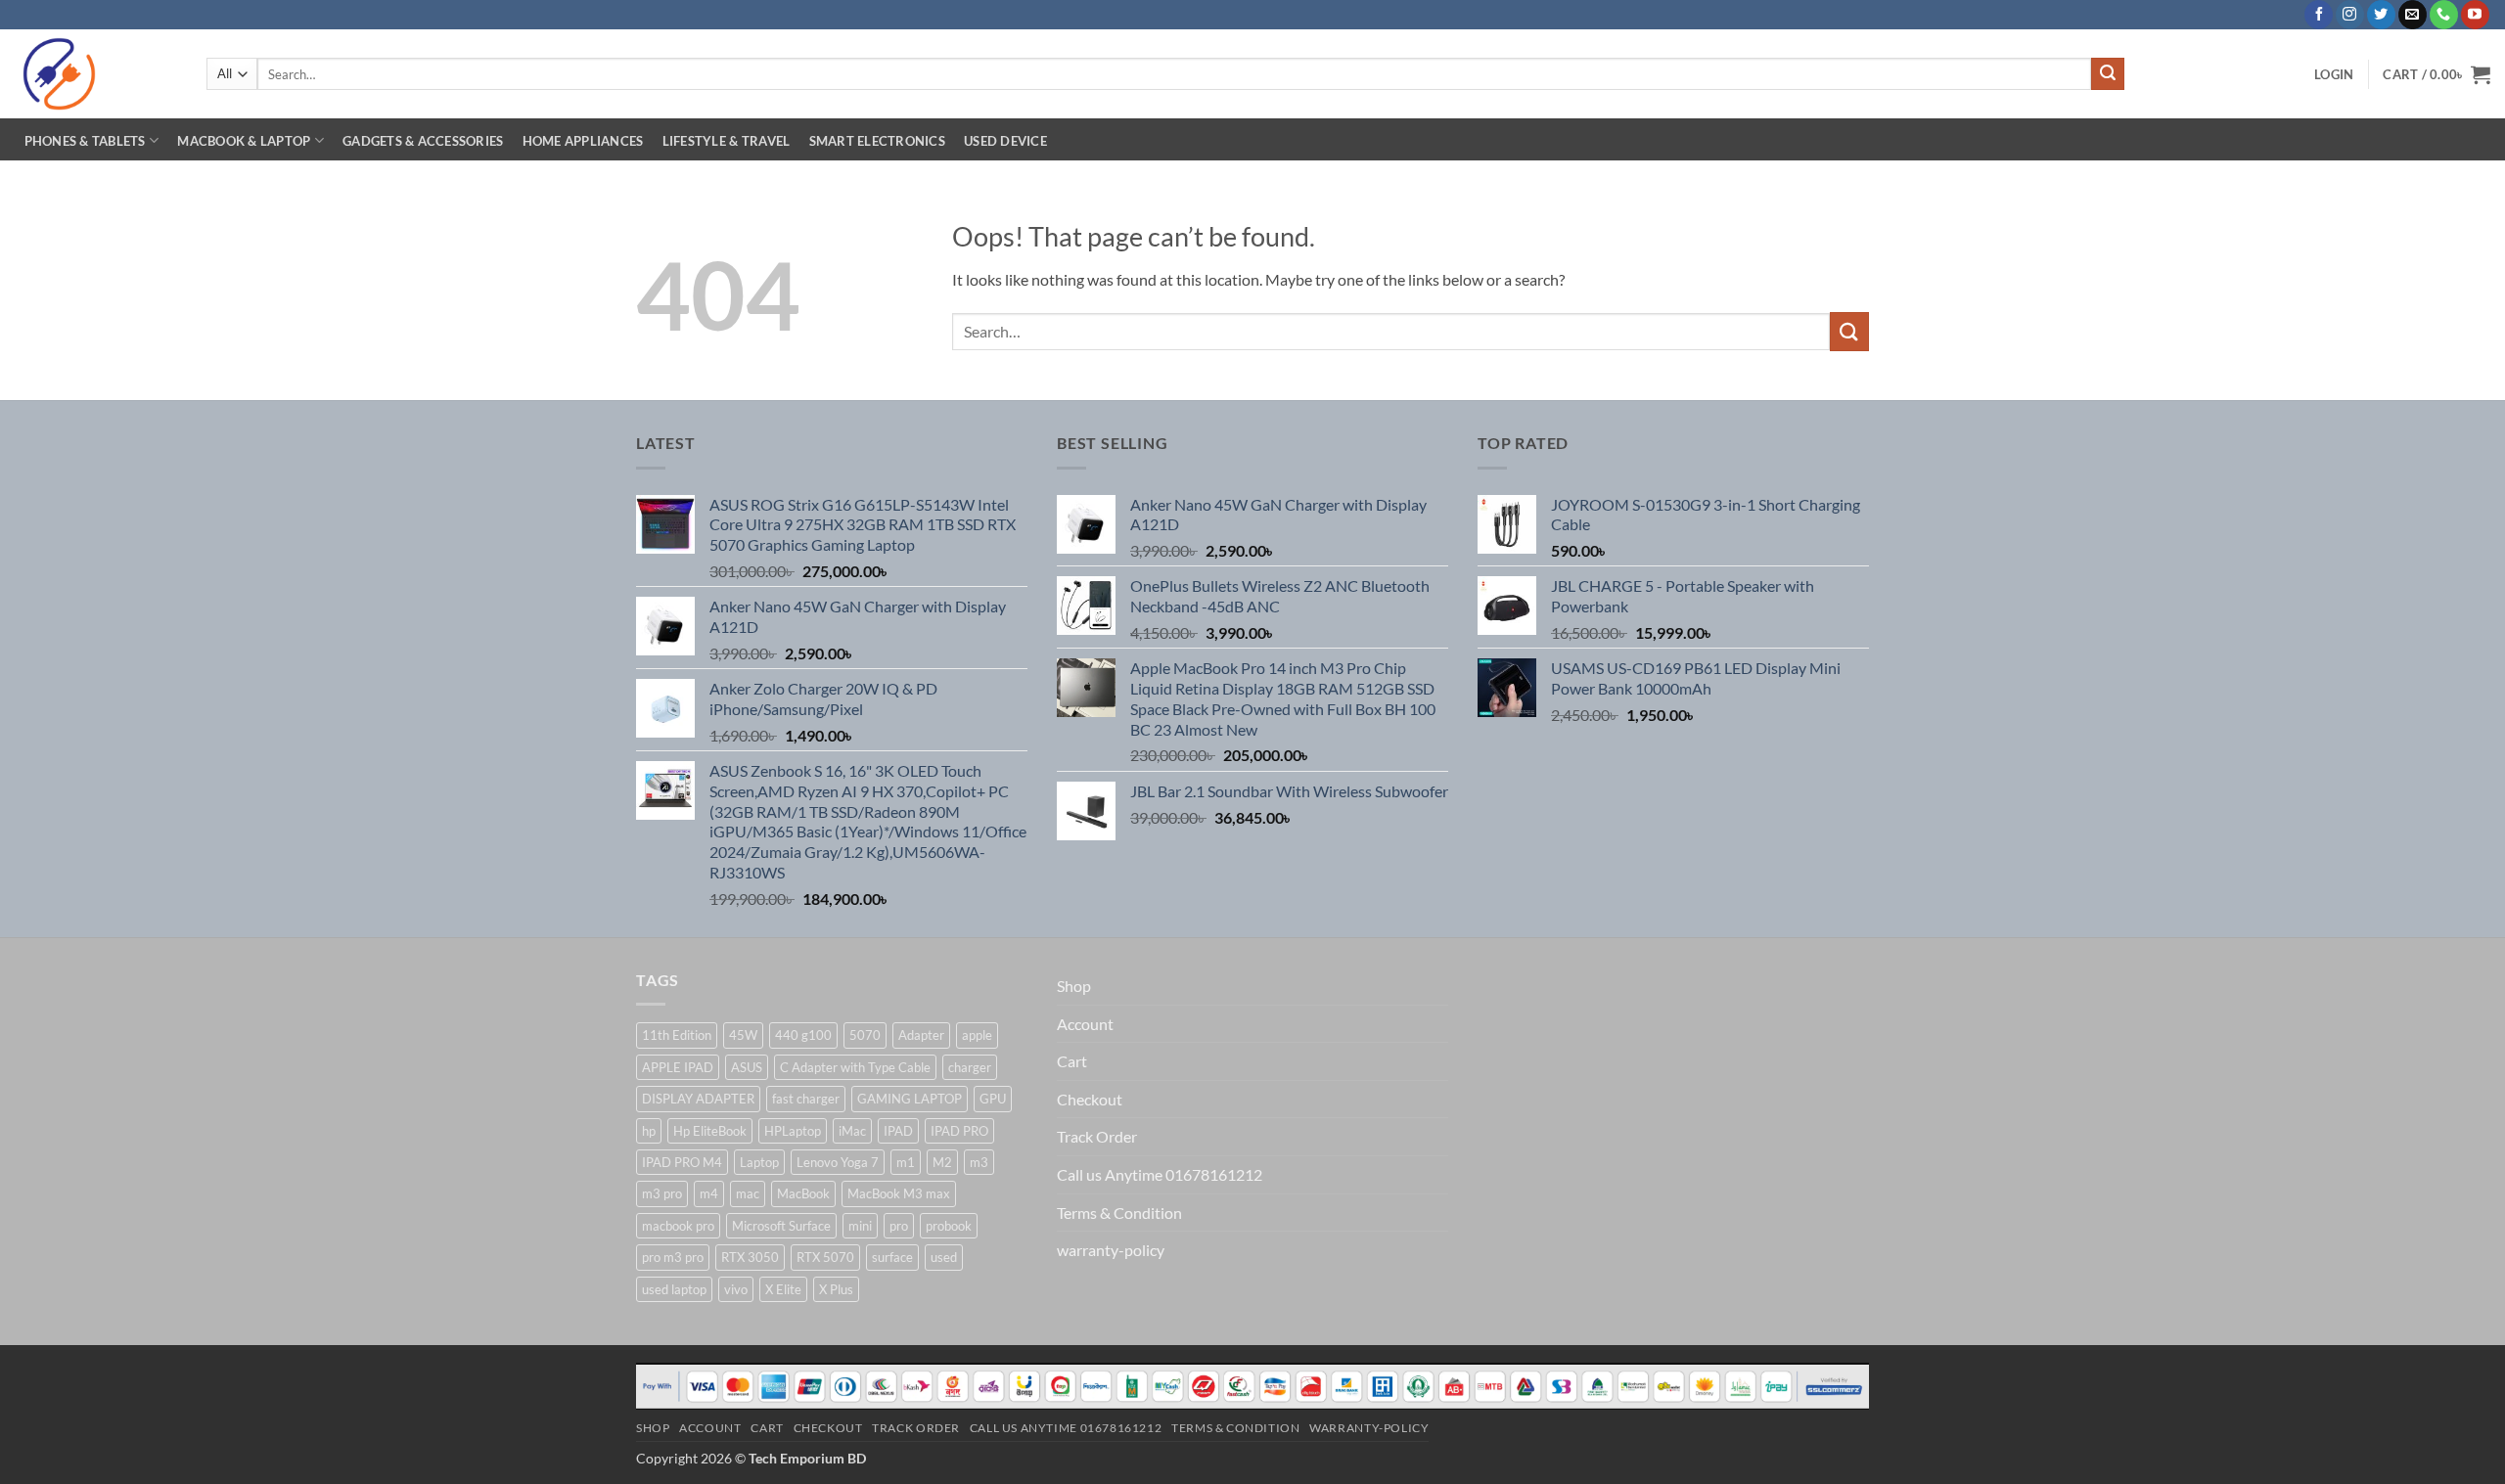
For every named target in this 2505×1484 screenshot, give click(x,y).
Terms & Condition (1119, 1213)
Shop (1074, 986)
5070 (865, 1035)
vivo (736, 1289)
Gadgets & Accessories (423, 141)
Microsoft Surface (781, 1226)
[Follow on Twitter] (2381, 15)
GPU (993, 1099)
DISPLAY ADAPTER (698, 1099)
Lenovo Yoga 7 (838, 1162)
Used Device (1005, 141)
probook (949, 1226)
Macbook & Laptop (244, 141)
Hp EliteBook (710, 1131)
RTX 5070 (825, 1257)
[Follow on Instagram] (2350, 15)
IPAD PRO (959, 1131)
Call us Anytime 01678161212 (1160, 1174)
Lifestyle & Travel (727, 141)
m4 (709, 1193)
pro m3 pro (673, 1257)
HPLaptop (793, 1131)
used (944, 1257)
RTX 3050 (750, 1257)
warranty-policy (1111, 1250)
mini (860, 1226)
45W (743, 1035)
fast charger (806, 1099)
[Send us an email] (2413, 15)
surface (892, 1257)
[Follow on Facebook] (2319, 15)
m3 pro (662, 1193)
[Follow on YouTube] (2475, 15)
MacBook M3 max (899, 1193)
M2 (942, 1162)
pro (899, 1226)
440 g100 (803, 1035)
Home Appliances (583, 141)
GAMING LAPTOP (910, 1099)
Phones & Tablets (85, 141)
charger (970, 1067)
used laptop (674, 1289)
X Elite (783, 1289)
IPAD (898, 1131)
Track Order (1097, 1136)
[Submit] (2108, 74)
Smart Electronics (877, 141)
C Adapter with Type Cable (855, 1067)
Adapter (921, 1035)
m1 (906, 1162)
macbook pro (678, 1226)
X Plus (836, 1289)
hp (649, 1131)
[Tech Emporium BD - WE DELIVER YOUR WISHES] (96, 74)
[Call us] (2444, 15)
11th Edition (677, 1035)
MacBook (803, 1193)
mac (748, 1193)
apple (977, 1035)
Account (1085, 1024)
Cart (1072, 1061)
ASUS (747, 1067)
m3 (979, 1162)
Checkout (1090, 1099)
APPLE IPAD (678, 1067)
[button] (2334, 74)
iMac (852, 1131)
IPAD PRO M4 (682, 1162)
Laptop (759, 1162)
